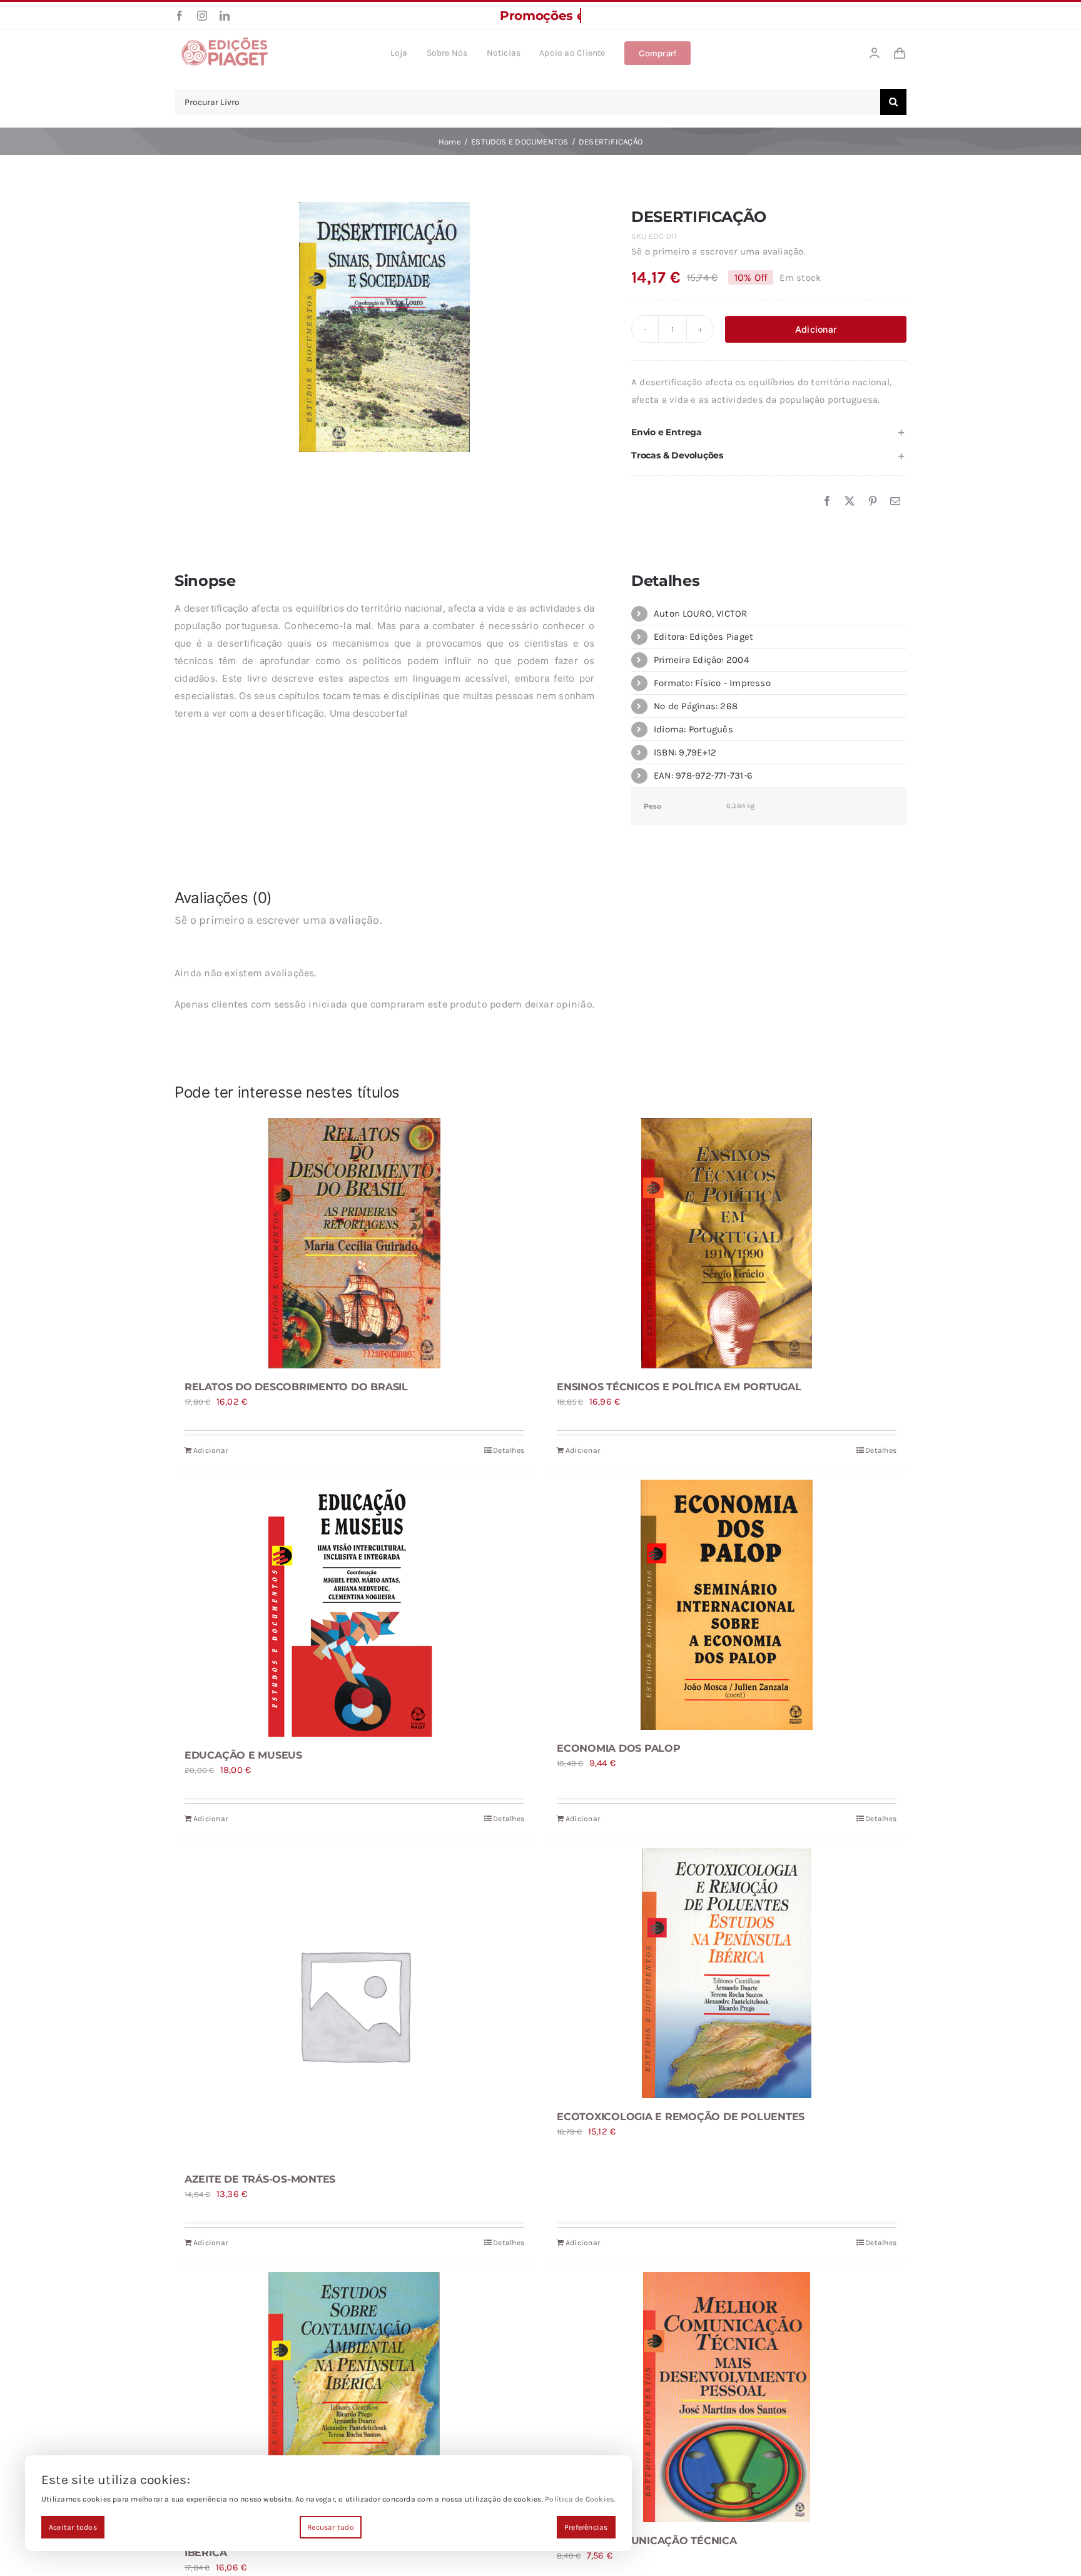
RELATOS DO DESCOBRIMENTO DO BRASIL (296, 1387)
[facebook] (180, 16)
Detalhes (509, 1450)
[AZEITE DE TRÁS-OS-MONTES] (354, 2004)
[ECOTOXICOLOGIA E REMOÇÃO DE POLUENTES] (727, 1973)
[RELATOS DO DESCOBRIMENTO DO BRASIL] (354, 1243)
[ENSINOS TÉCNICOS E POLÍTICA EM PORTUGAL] (727, 1243)
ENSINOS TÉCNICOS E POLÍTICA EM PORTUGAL (679, 1387)
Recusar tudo (331, 2527)
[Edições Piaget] (225, 41)
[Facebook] (827, 502)
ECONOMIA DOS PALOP (619, 1748)
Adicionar (816, 329)
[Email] (895, 502)
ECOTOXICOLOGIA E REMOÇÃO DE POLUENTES (681, 2117)
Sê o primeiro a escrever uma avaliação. (718, 251)
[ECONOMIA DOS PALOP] (727, 1605)
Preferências (586, 2527)
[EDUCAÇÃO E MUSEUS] (354, 1608)
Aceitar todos (73, 2527)
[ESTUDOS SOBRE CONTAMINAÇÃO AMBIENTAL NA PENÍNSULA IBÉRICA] (354, 2397)
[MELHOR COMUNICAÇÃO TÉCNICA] (727, 2397)
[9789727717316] (384, 327)
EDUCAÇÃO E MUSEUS (243, 1755)
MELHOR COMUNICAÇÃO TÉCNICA (647, 2541)
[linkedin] (225, 16)
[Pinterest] (873, 502)
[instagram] (202, 16)
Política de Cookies (579, 2499)
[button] (769, 432)
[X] (850, 502)
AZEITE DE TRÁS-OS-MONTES (260, 2179)
